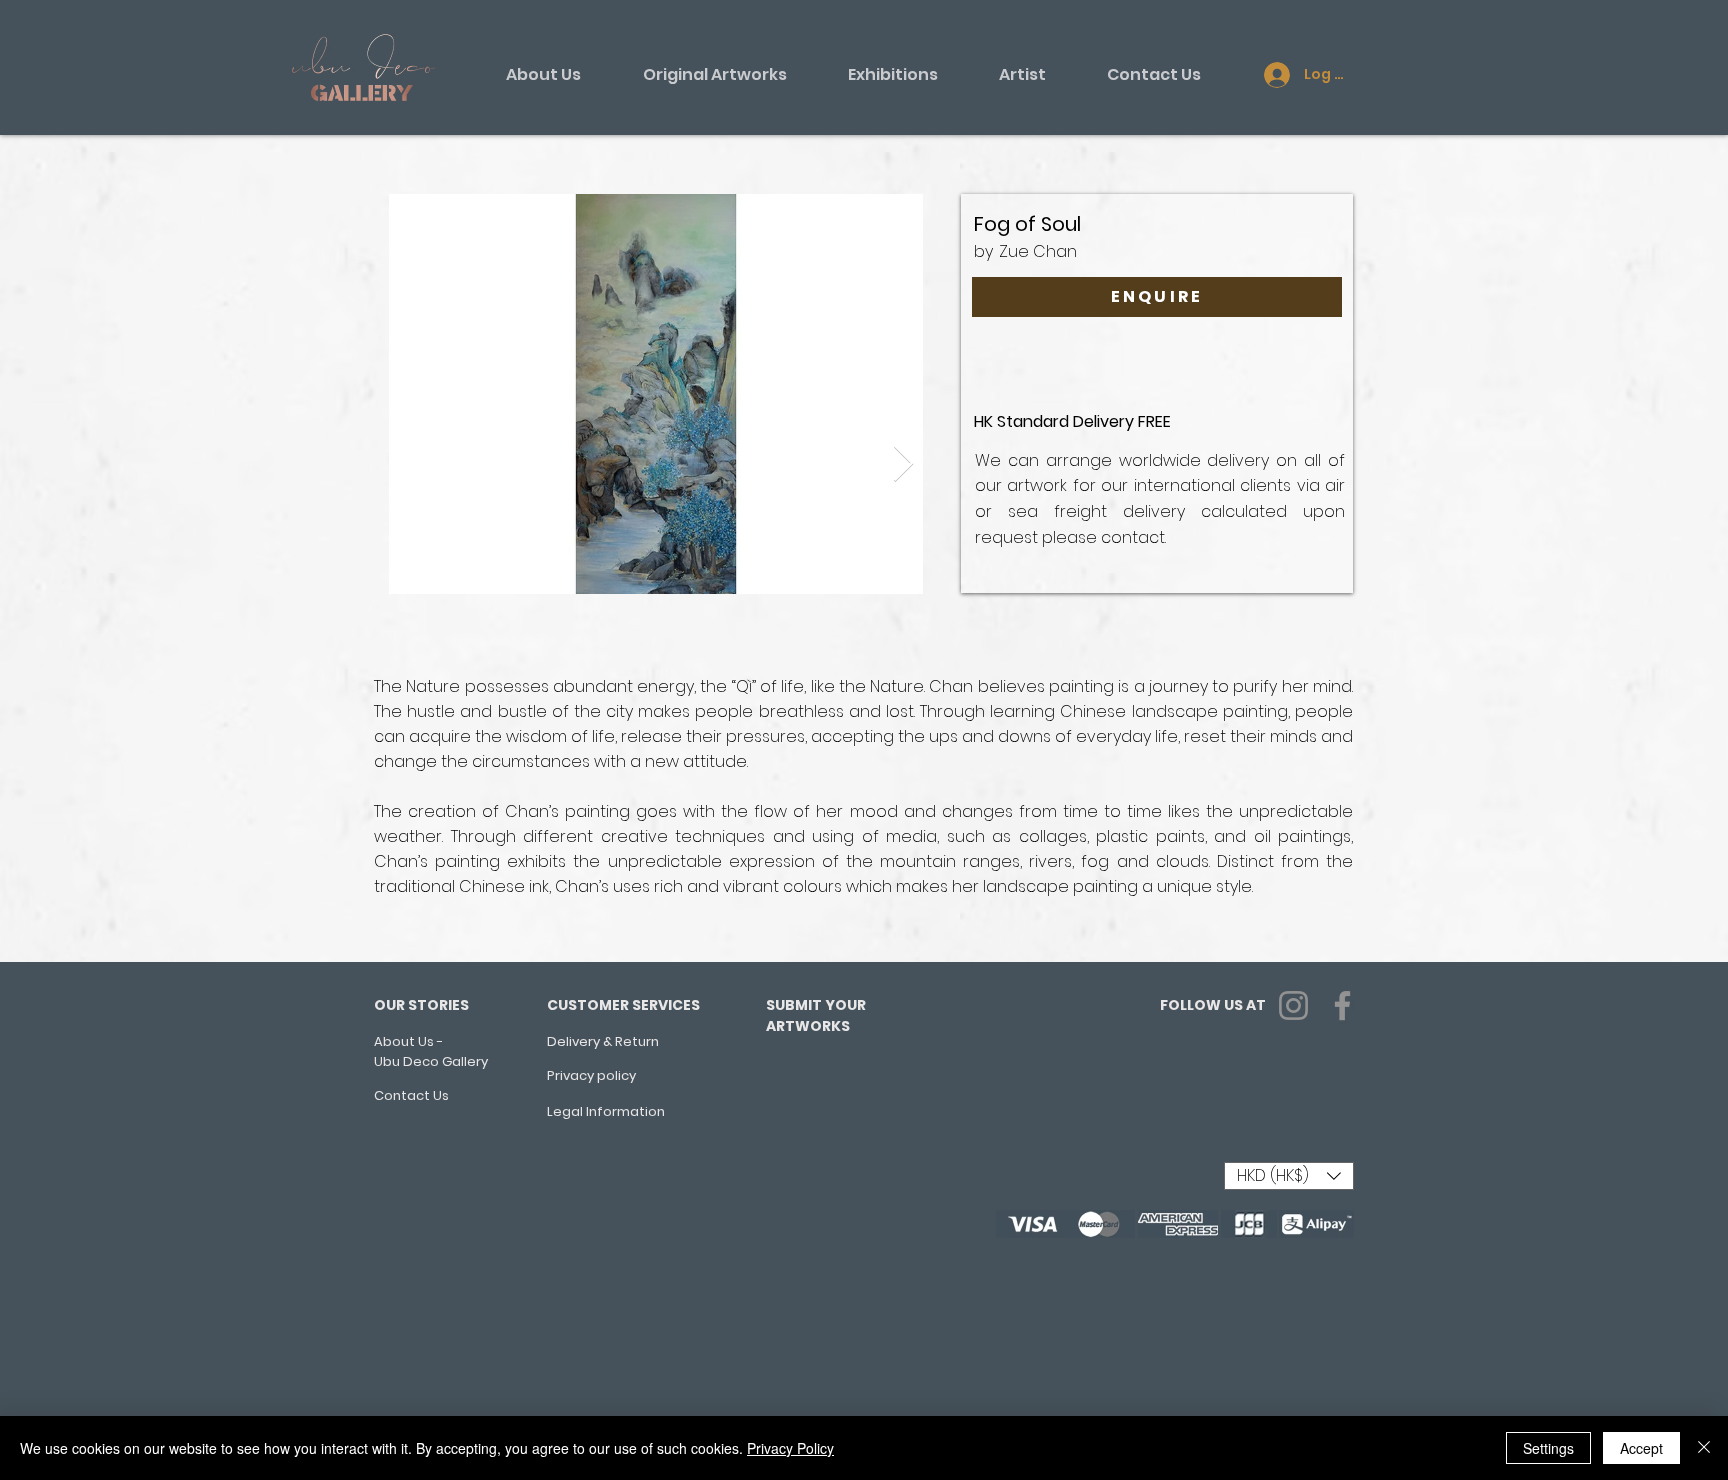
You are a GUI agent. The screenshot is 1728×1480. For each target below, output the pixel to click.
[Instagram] (1293, 1005)
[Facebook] (1342, 1005)
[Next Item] (903, 464)
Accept (1641, 1448)
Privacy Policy (790, 1448)
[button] (1289, 1176)
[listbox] (1289, 1176)
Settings (1548, 1448)
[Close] (1704, 1448)
